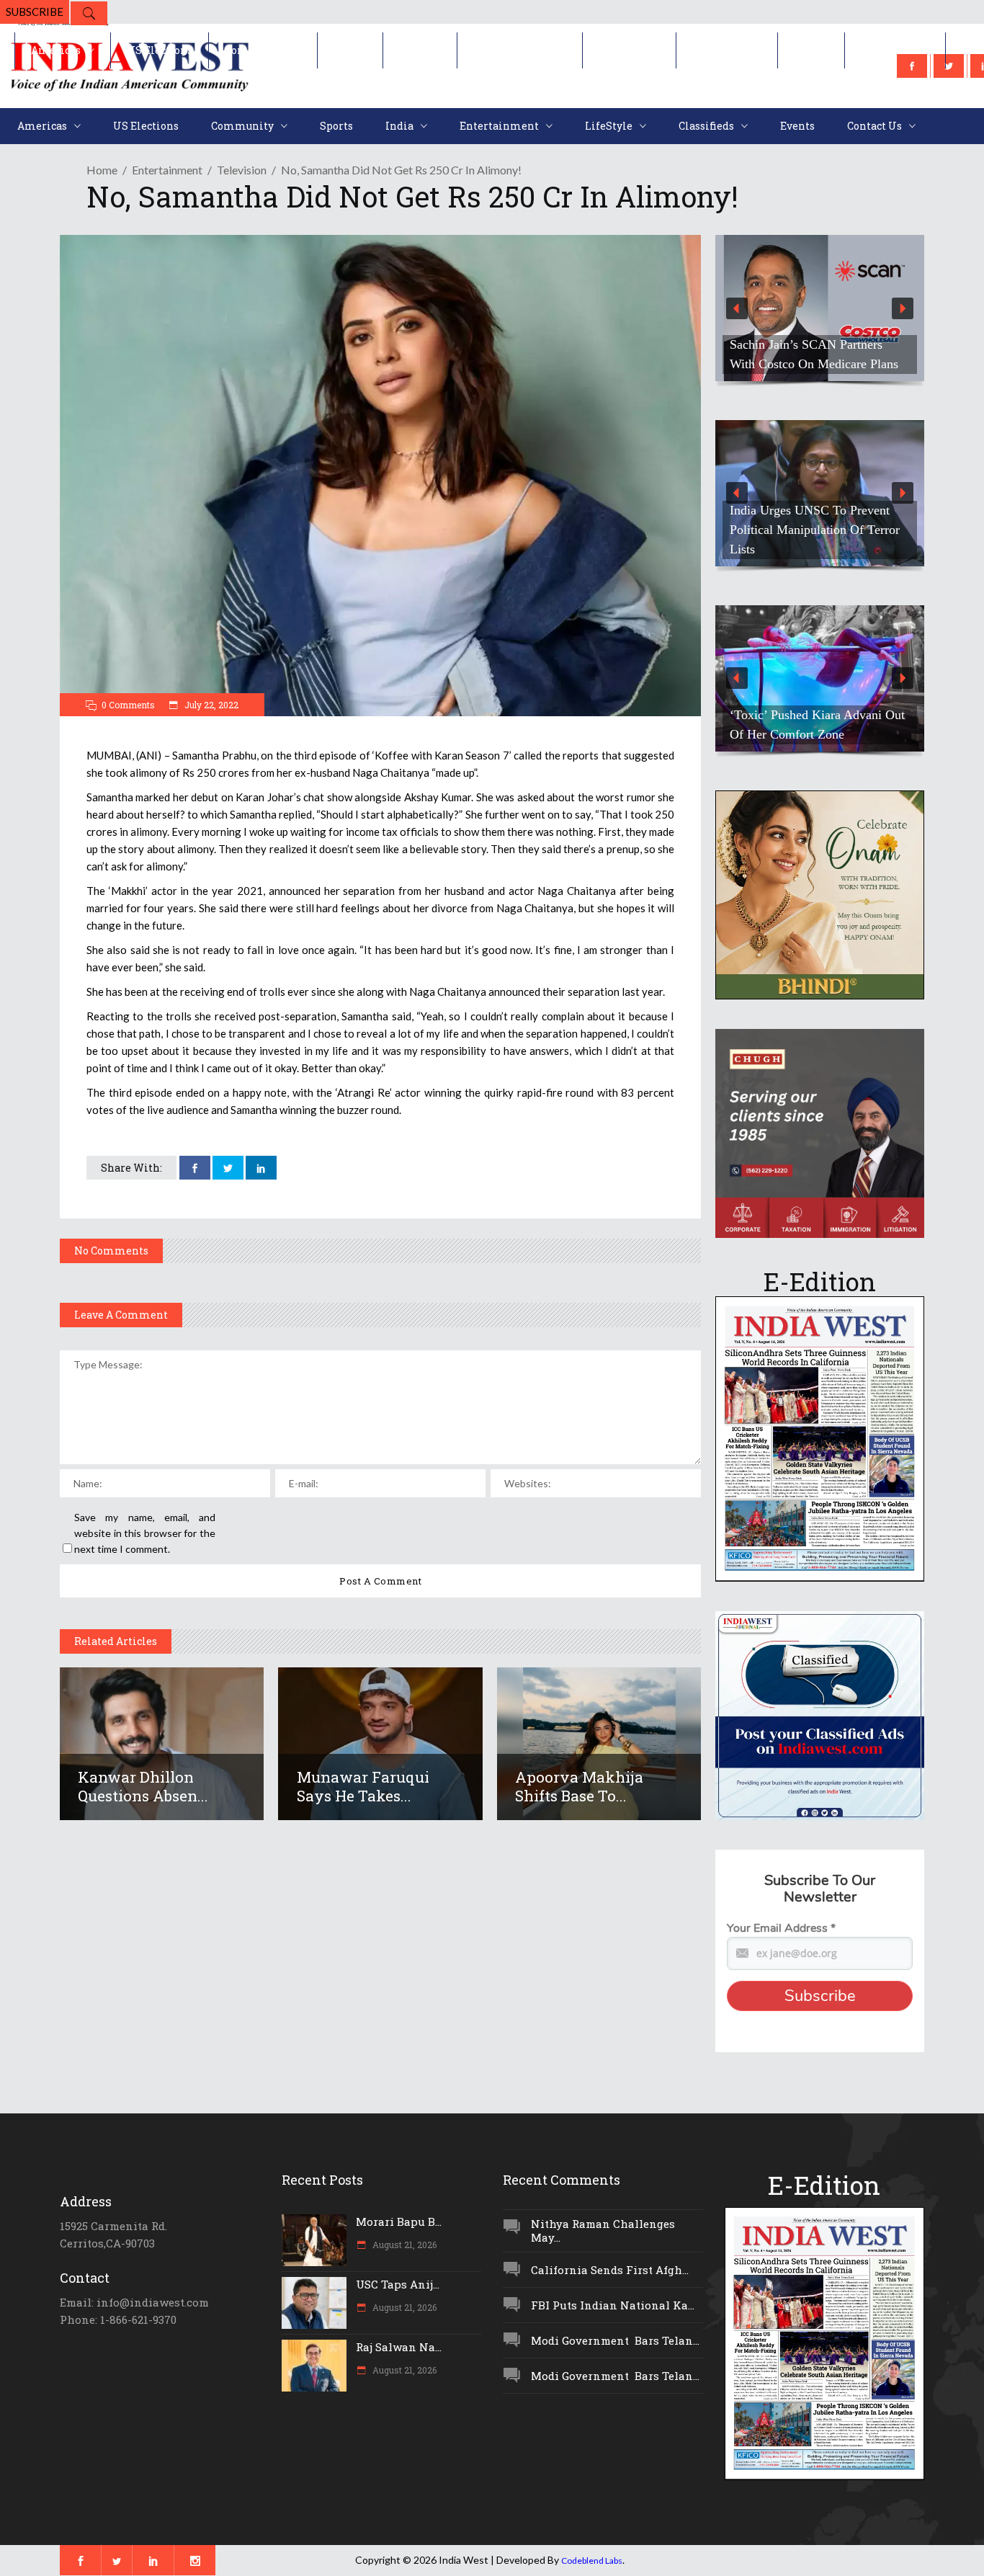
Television (242, 170)
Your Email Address (781, 1928)
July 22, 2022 (210, 705)
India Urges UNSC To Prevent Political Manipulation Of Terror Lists (815, 530)
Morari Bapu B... (399, 2221)
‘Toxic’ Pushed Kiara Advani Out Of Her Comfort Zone (817, 725)
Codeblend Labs (592, 2561)
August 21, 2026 (403, 2245)
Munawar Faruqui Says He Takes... (363, 1786)
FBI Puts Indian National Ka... (613, 2305)
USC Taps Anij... (398, 2284)
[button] (820, 308)
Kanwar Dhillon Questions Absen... (143, 1786)
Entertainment (167, 170)
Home (102, 170)
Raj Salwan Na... (399, 2347)
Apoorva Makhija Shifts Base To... (579, 1786)
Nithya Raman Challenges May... (603, 2230)
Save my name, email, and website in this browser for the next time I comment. (145, 1533)
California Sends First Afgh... (610, 2270)
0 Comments (128, 705)
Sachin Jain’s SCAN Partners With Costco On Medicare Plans (814, 354)
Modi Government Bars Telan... (615, 2340)
